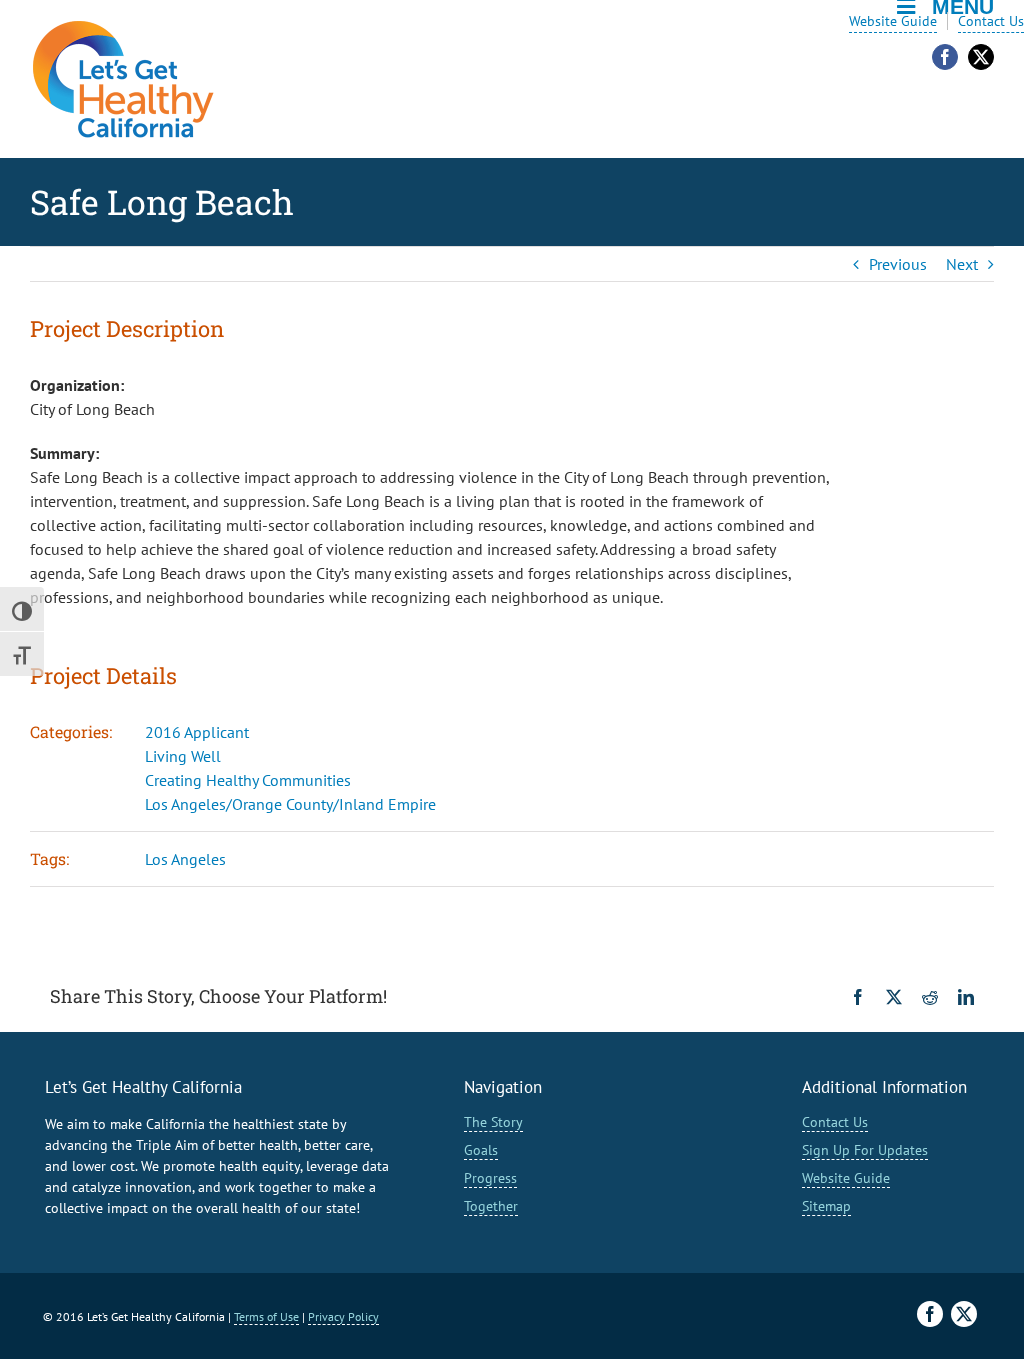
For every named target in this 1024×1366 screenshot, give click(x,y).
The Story (493, 1122)
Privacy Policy (343, 1316)
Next (962, 264)
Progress (490, 1178)
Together (491, 1206)
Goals (481, 1150)
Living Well (183, 756)
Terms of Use (266, 1316)
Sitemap (826, 1206)
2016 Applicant (197, 732)
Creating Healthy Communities (248, 780)
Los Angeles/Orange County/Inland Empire (290, 804)
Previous (898, 264)
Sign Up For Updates (865, 1150)
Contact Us (991, 21)
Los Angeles (185, 859)
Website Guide (893, 21)
